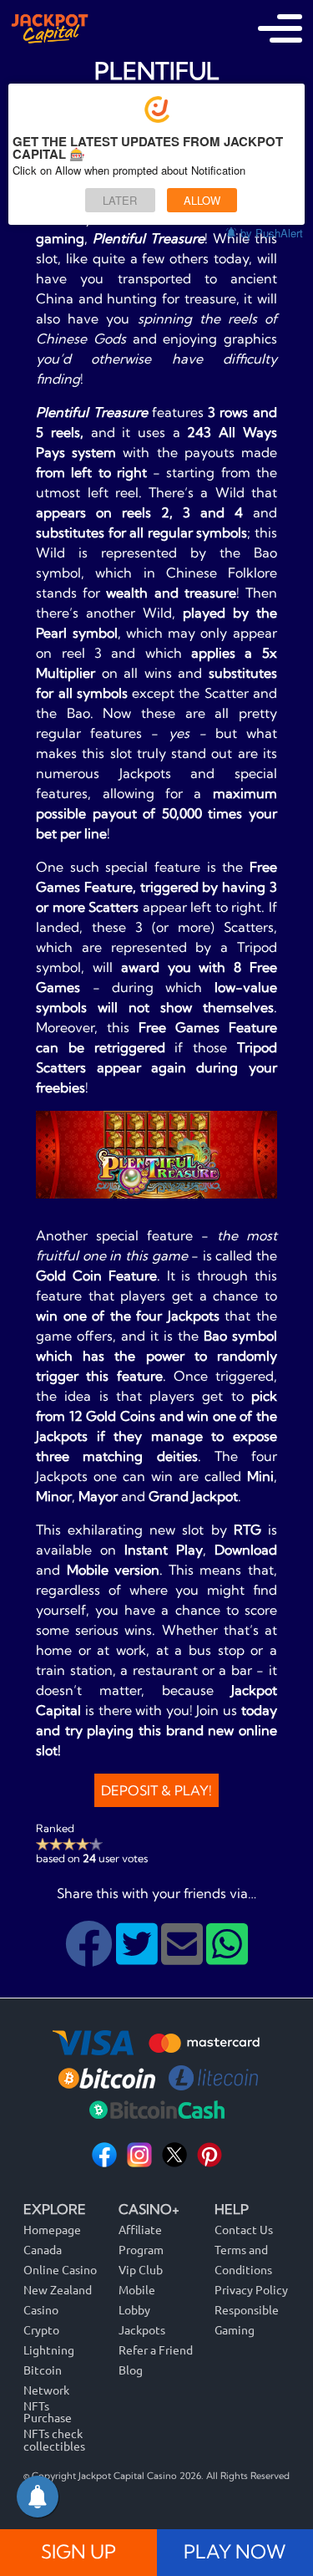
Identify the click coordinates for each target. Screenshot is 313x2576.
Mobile (137, 2289)
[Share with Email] (184, 1957)
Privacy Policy (251, 2289)
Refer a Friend (156, 2349)
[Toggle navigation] (280, 28)
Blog (131, 2370)
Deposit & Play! (156, 1790)
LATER (120, 200)
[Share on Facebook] (91, 1957)
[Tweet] (139, 1957)
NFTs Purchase (48, 2412)
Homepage (52, 2229)
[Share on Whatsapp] (227, 1957)
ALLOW (202, 200)
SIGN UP (78, 2552)
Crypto (41, 2329)
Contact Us (244, 2229)
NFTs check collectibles (54, 2439)
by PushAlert (272, 233)
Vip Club (141, 2269)
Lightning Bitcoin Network (49, 2370)
